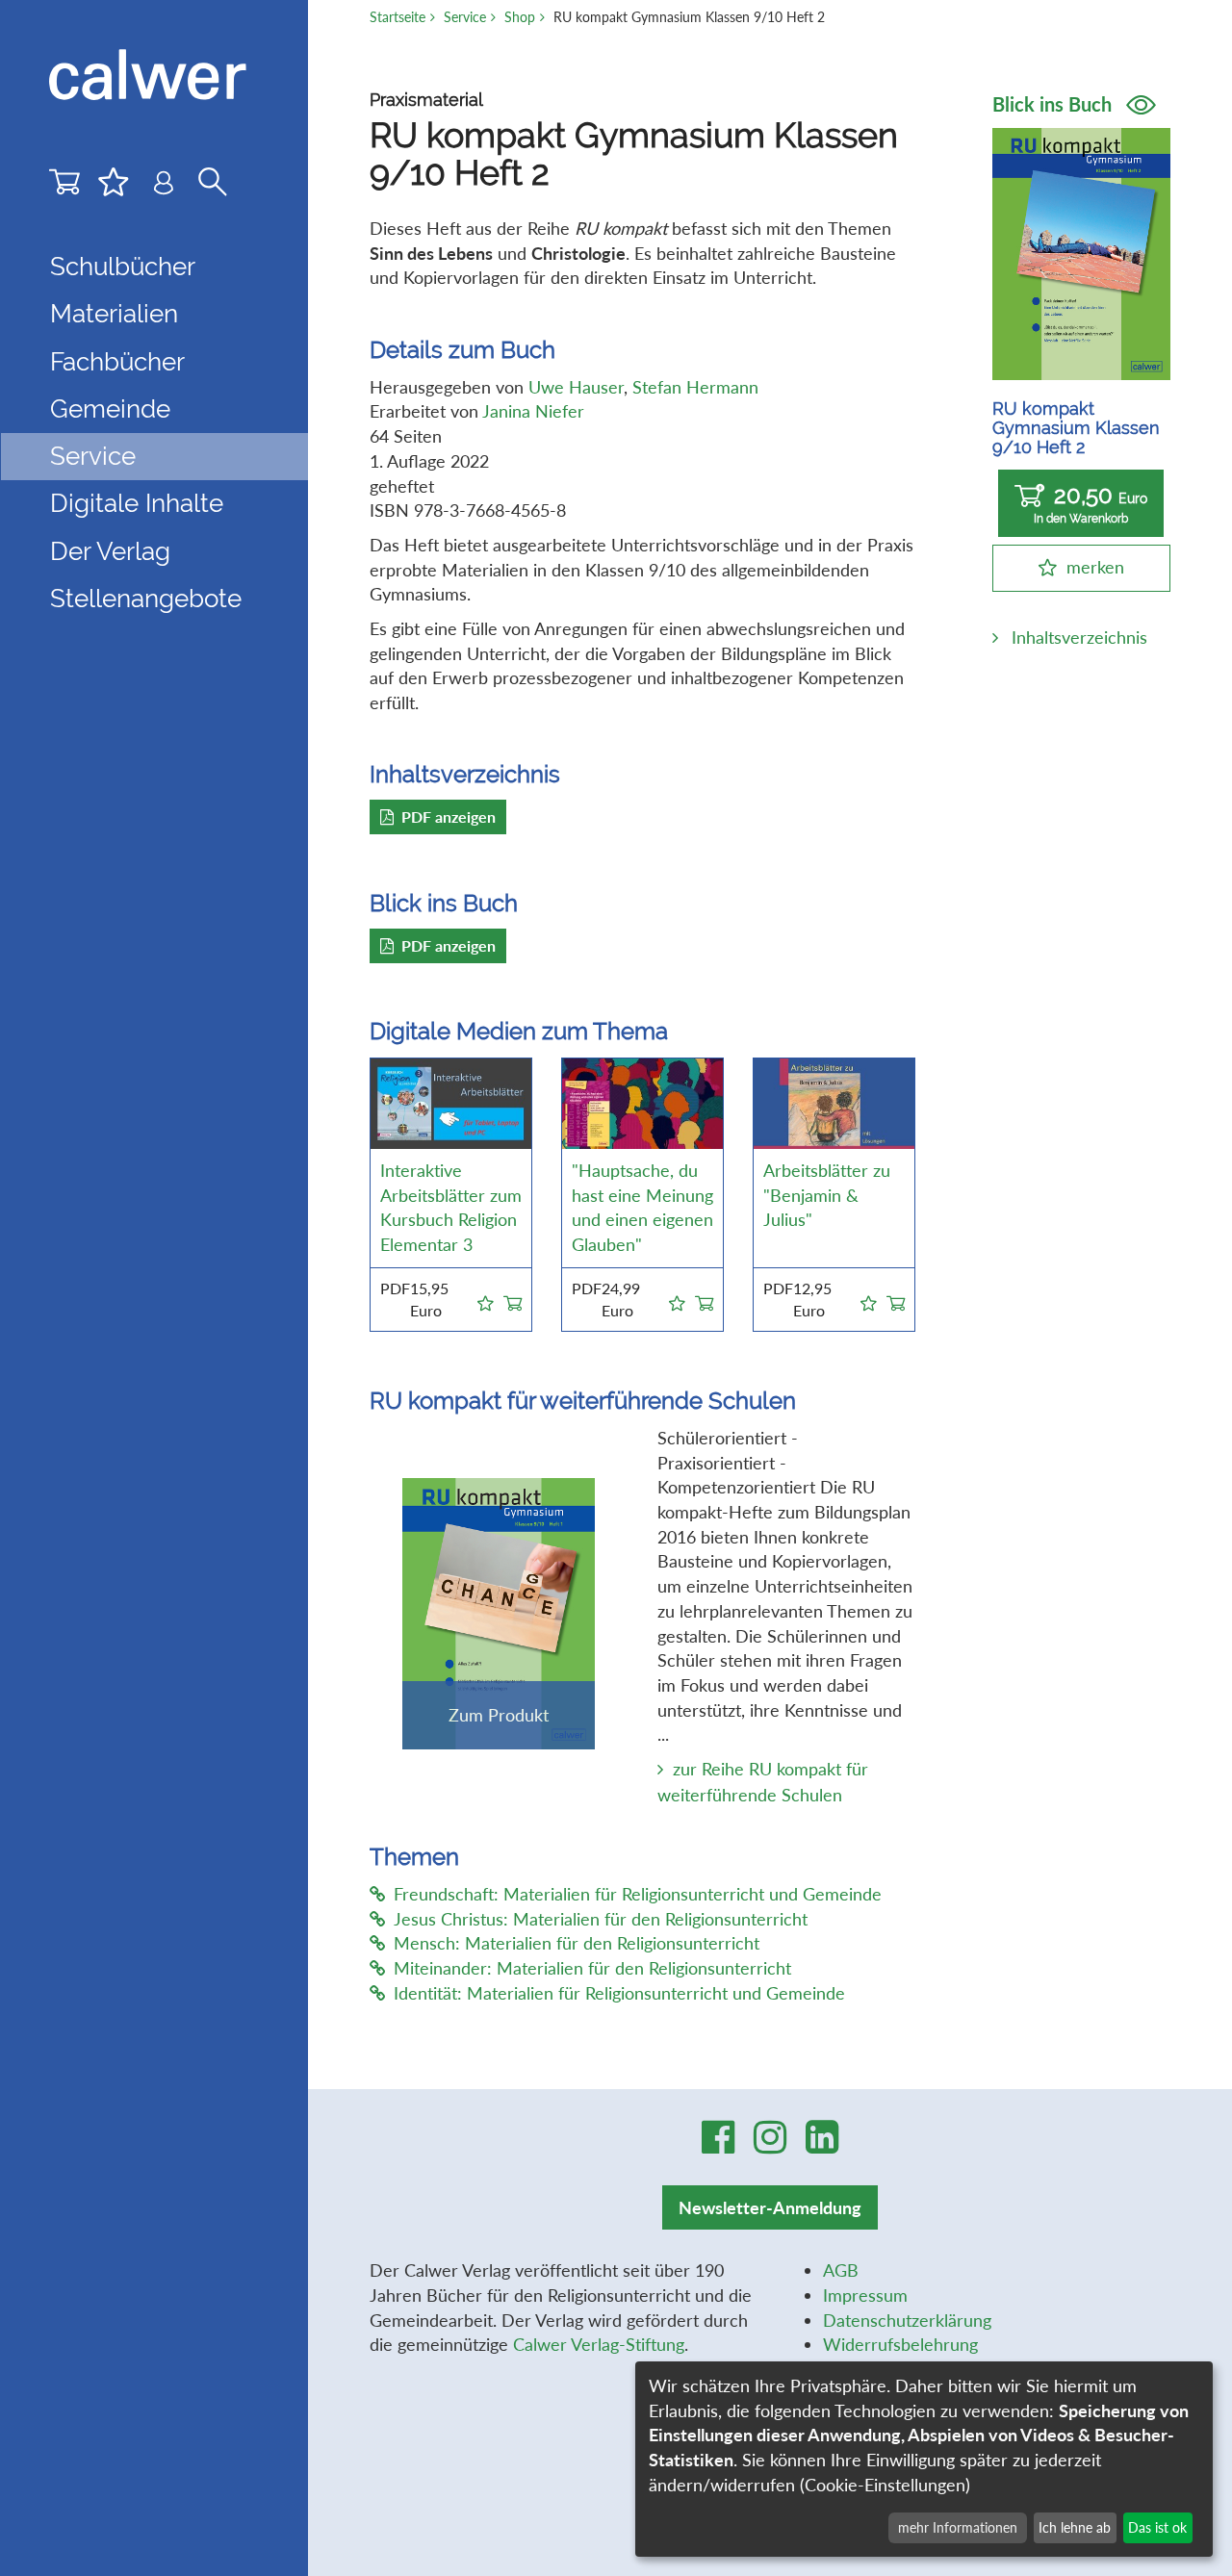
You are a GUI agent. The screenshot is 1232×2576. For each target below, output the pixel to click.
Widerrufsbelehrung (900, 2344)
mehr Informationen (958, 2527)
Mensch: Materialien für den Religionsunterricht (577, 1943)
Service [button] (93, 456)
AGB (841, 2270)
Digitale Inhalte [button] (137, 503)
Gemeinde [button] (110, 409)
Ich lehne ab (1075, 2527)
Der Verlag (110, 551)
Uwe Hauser (576, 387)
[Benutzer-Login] (164, 187)
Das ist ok (1157, 2527)
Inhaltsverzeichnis (1079, 637)
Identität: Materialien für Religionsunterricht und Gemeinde (619, 1993)
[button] (486, 1300)
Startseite (398, 17)
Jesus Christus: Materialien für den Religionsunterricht (601, 1919)
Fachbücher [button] (117, 362)
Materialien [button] (114, 314)
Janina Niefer (533, 411)
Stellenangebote (146, 599)
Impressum (865, 2295)
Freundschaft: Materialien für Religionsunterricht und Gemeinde (638, 1894)
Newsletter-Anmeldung (770, 2207)
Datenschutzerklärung (907, 2320)
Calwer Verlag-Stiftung (599, 2344)
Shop (520, 17)
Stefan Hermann (695, 387)
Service (465, 17)
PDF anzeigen (449, 816)
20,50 (1091, 503)
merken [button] (1095, 567)
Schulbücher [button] (123, 267)
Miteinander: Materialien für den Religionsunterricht (592, 1968)
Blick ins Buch (1054, 104)
